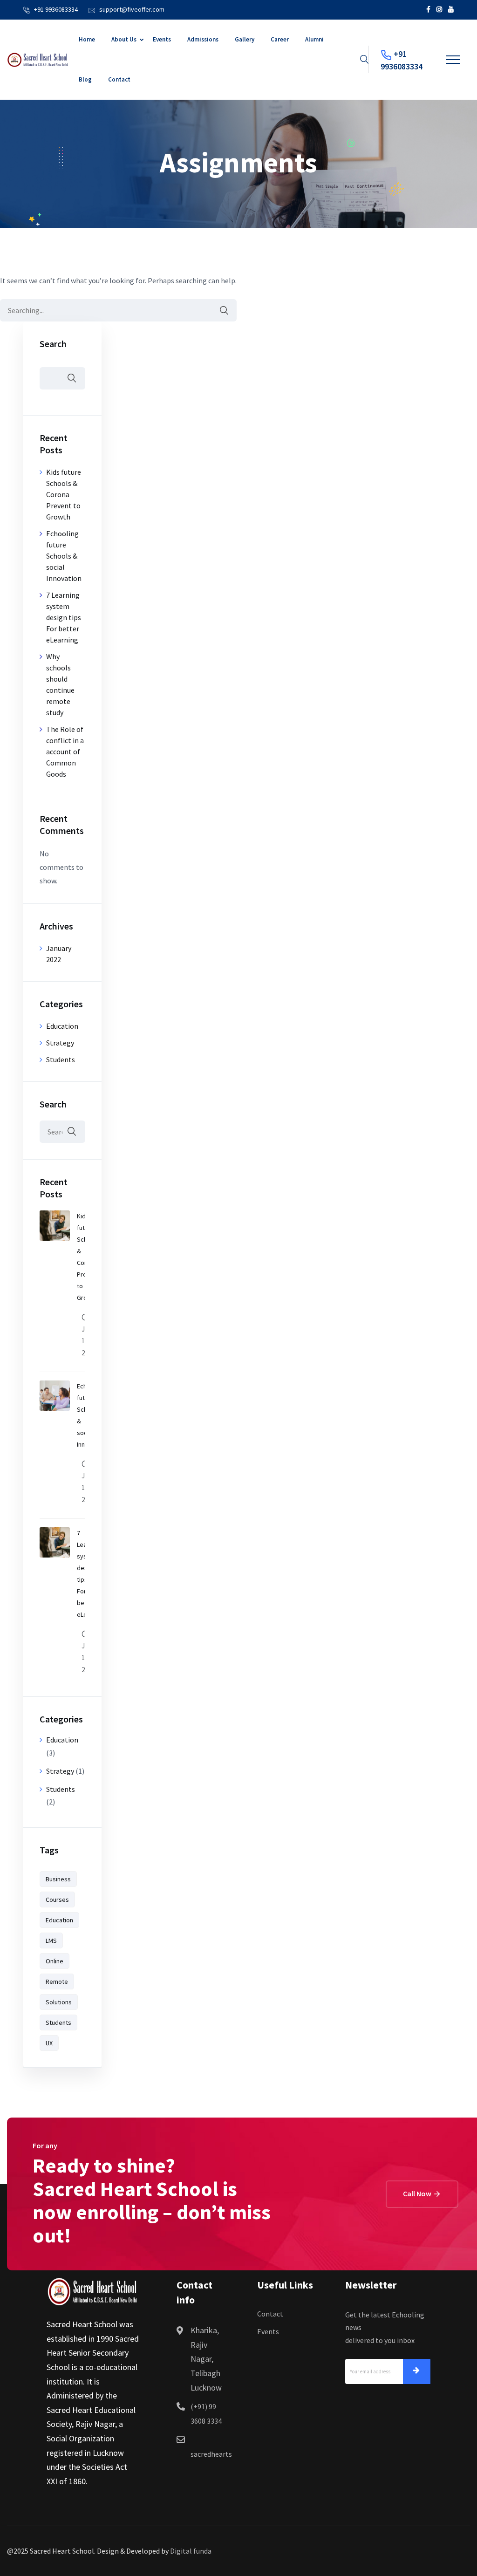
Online (55, 1961)
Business (58, 1879)
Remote (57, 1982)
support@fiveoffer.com (132, 9)
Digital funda (191, 2551)
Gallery (245, 39)
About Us (124, 39)
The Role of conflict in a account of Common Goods (65, 752)
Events (162, 39)
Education (62, 1026)
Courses (57, 1900)
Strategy (60, 1043)
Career (280, 39)
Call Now (418, 2193)
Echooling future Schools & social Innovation (64, 556)
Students (61, 1059)
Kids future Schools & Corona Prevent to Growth (64, 494)
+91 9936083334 (56, 9)
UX (49, 2043)
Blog (85, 79)
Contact (119, 79)
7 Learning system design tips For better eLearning (64, 617)
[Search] (219, 311)
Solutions (59, 2002)
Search (53, 344)
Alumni (314, 39)
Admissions (203, 39)
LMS (51, 1941)
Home (87, 39)
